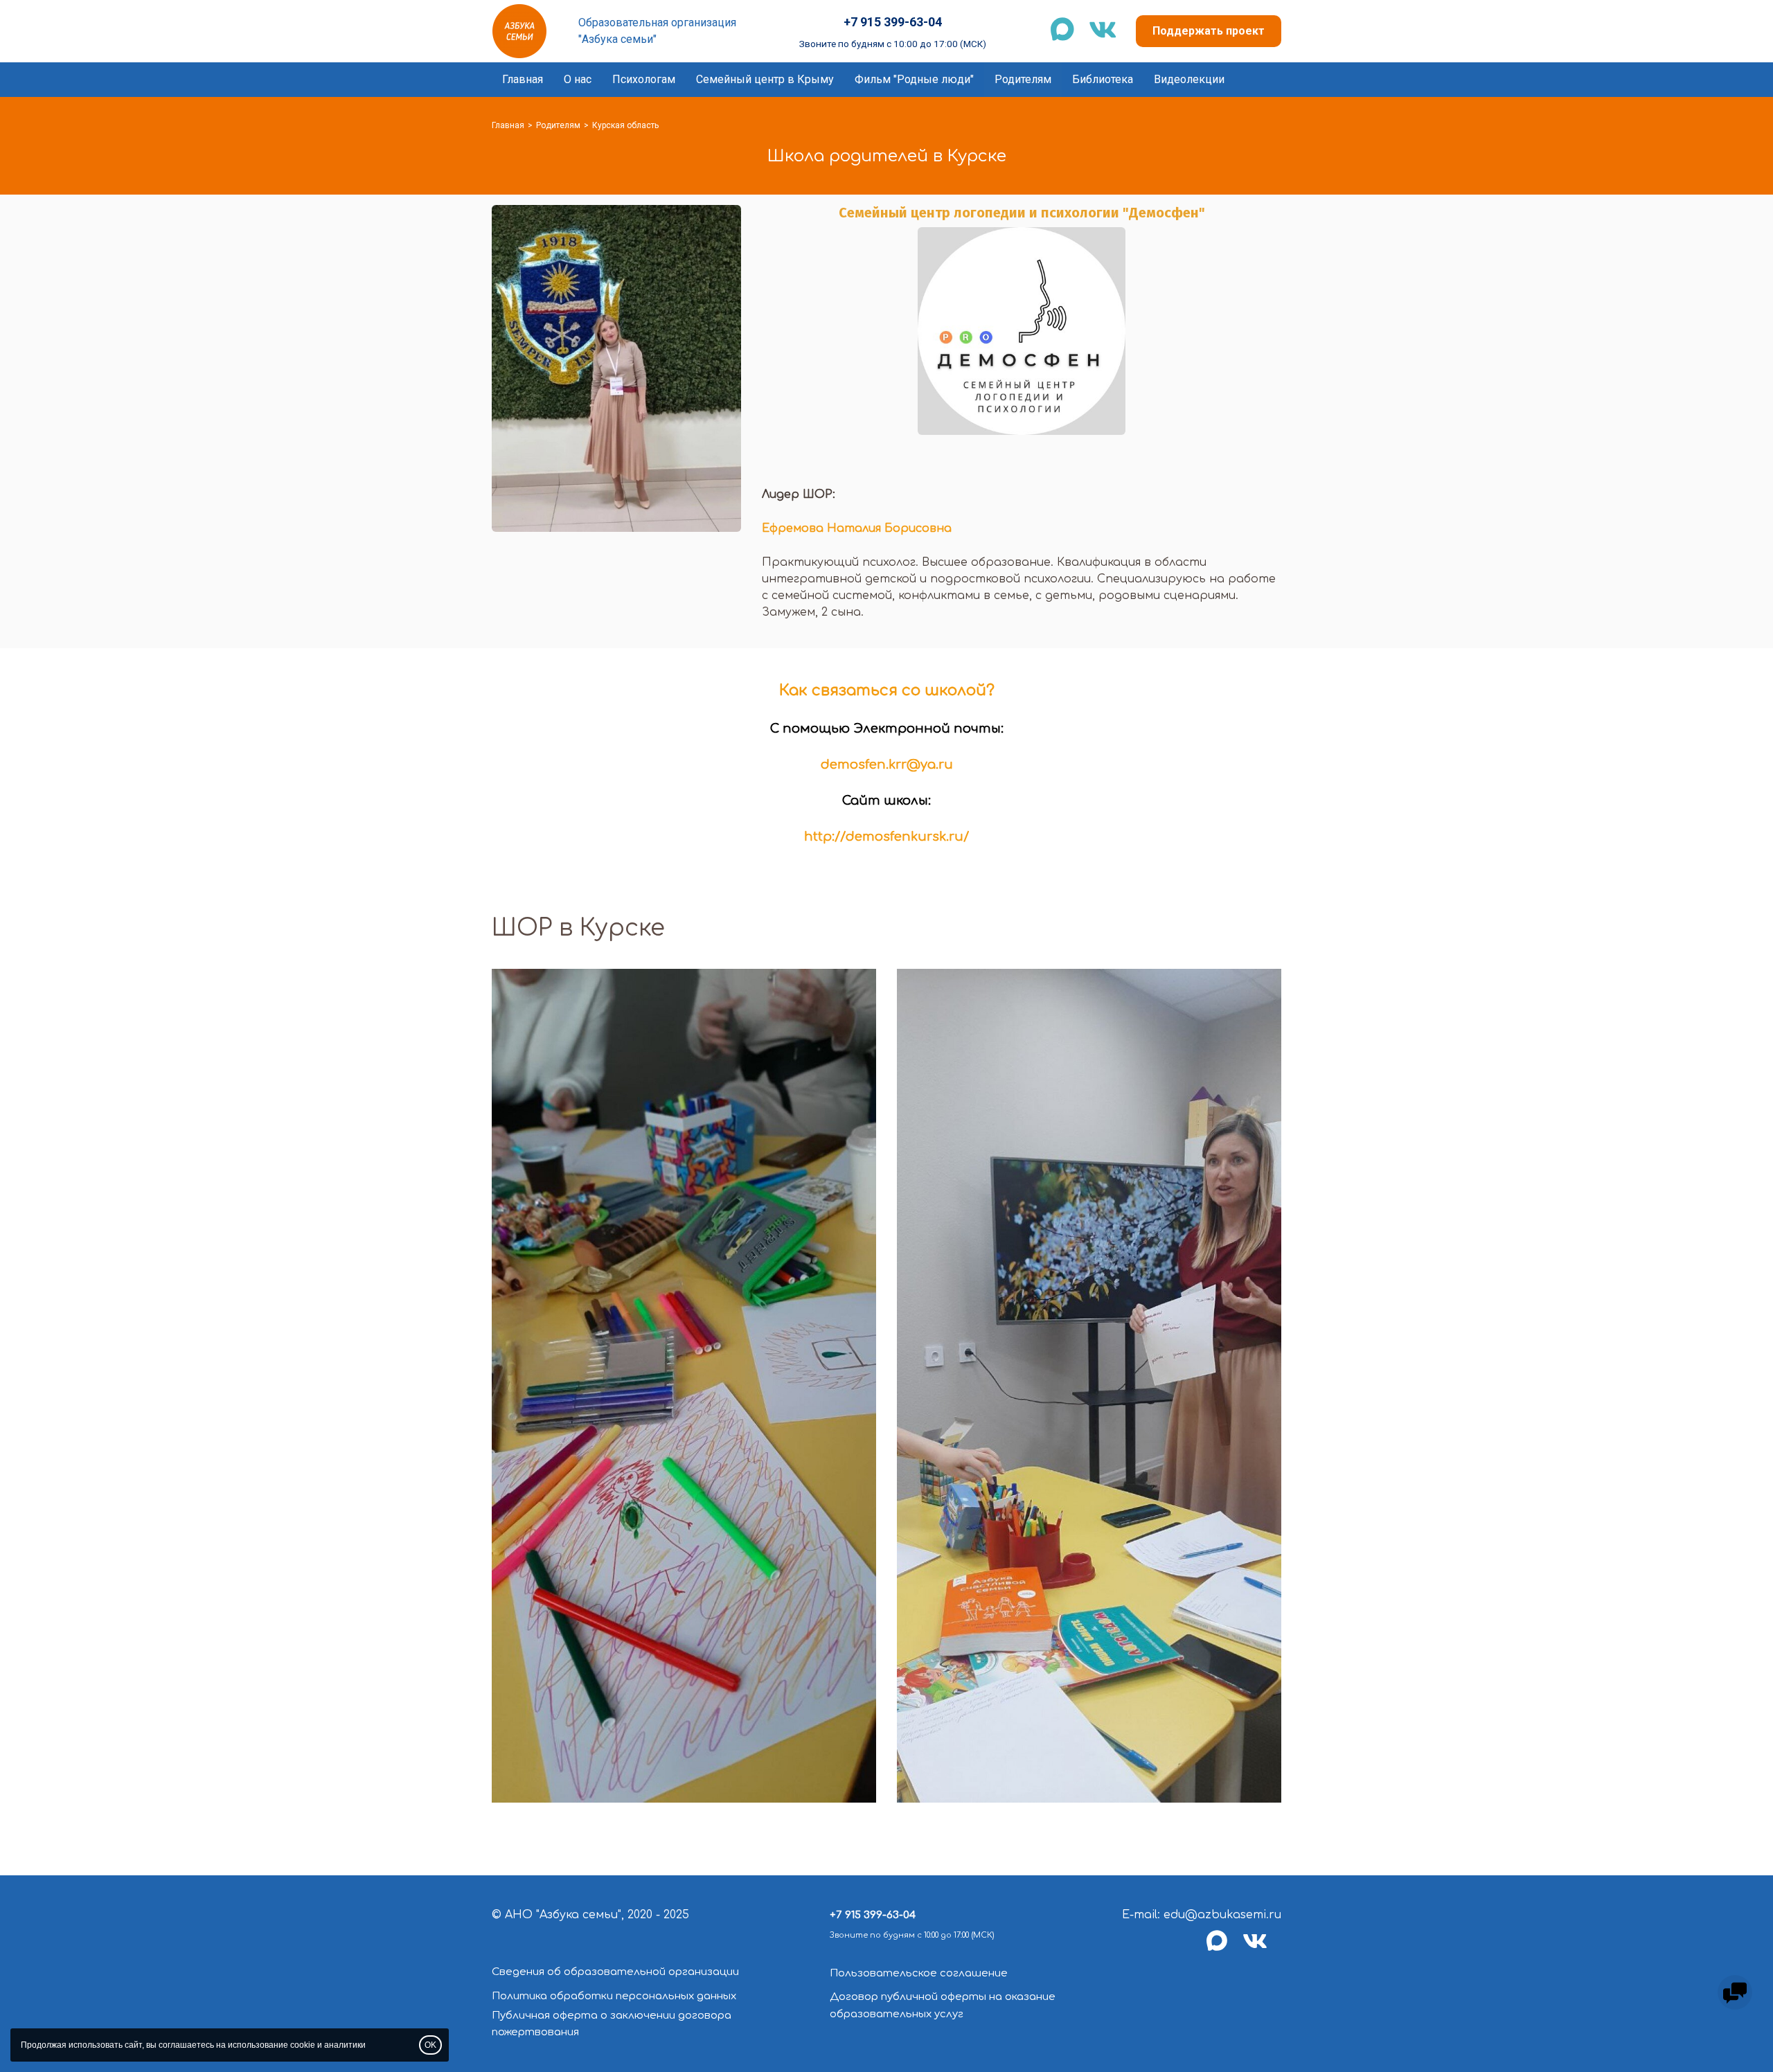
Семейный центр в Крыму (765, 79)
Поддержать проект (1209, 31)
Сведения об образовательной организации (615, 1972)
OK (430, 2045)
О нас (578, 79)
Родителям (1023, 79)
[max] (1224, 1949)
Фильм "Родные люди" (914, 79)
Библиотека (1103, 79)
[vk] (1262, 1949)
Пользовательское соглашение (919, 1973)
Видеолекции (1189, 79)
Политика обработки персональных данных (614, 1996)
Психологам (644, 79)
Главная (523, 79)
